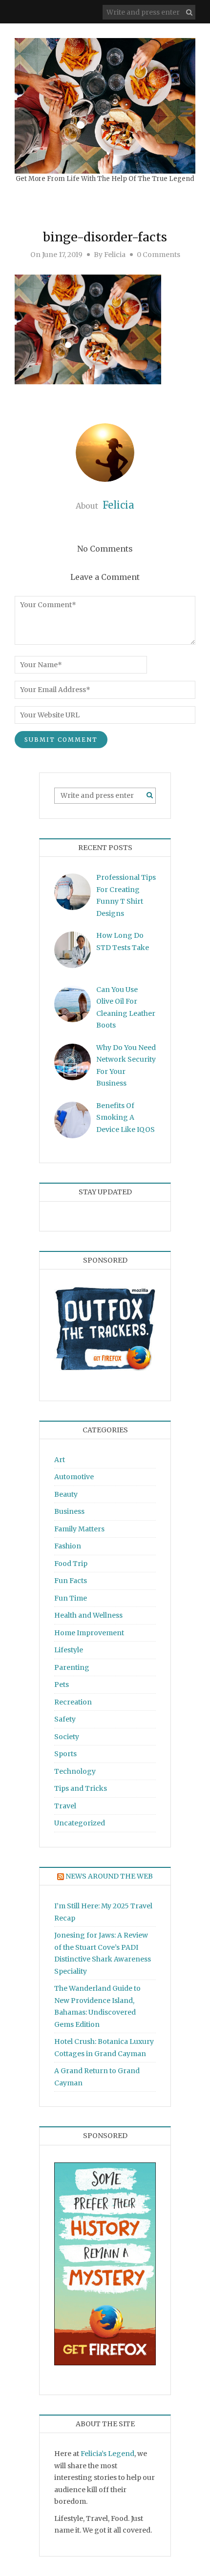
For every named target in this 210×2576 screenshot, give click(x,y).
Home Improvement (89, 1633)
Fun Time (71, 1598)
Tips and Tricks (81, 1788)
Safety (65, 1719)
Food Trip (71, 1564)
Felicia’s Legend (107, 2454)
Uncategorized (80, 1823)
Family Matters (79, 1529)
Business (69, 1511)
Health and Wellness (88, 1615)
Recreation (73, 1702)
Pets (62, 1684)
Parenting (72, 1667)
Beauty (66, 1494)
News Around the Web (109, 1876)
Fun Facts (71, 1581)
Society (67, 1737)
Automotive (74, 1477)
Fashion (68, 1546)
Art (60, 1460)
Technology (75, 1771)
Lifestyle (69, 1650)
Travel (65, 1806)
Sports (65, 1754)
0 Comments (158, 255)
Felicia (115, 255)
